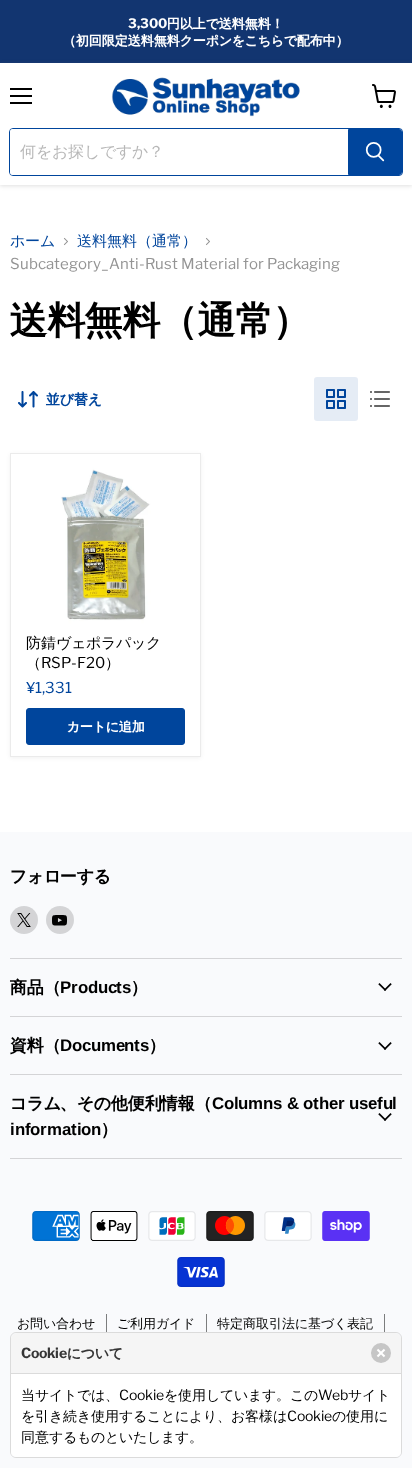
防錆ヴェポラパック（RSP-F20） (93, 653)
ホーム (32, 241)
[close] (381, 1353)
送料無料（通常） (137, 241)
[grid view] (336, 399)
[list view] (380, 399)
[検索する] (375, 152)
